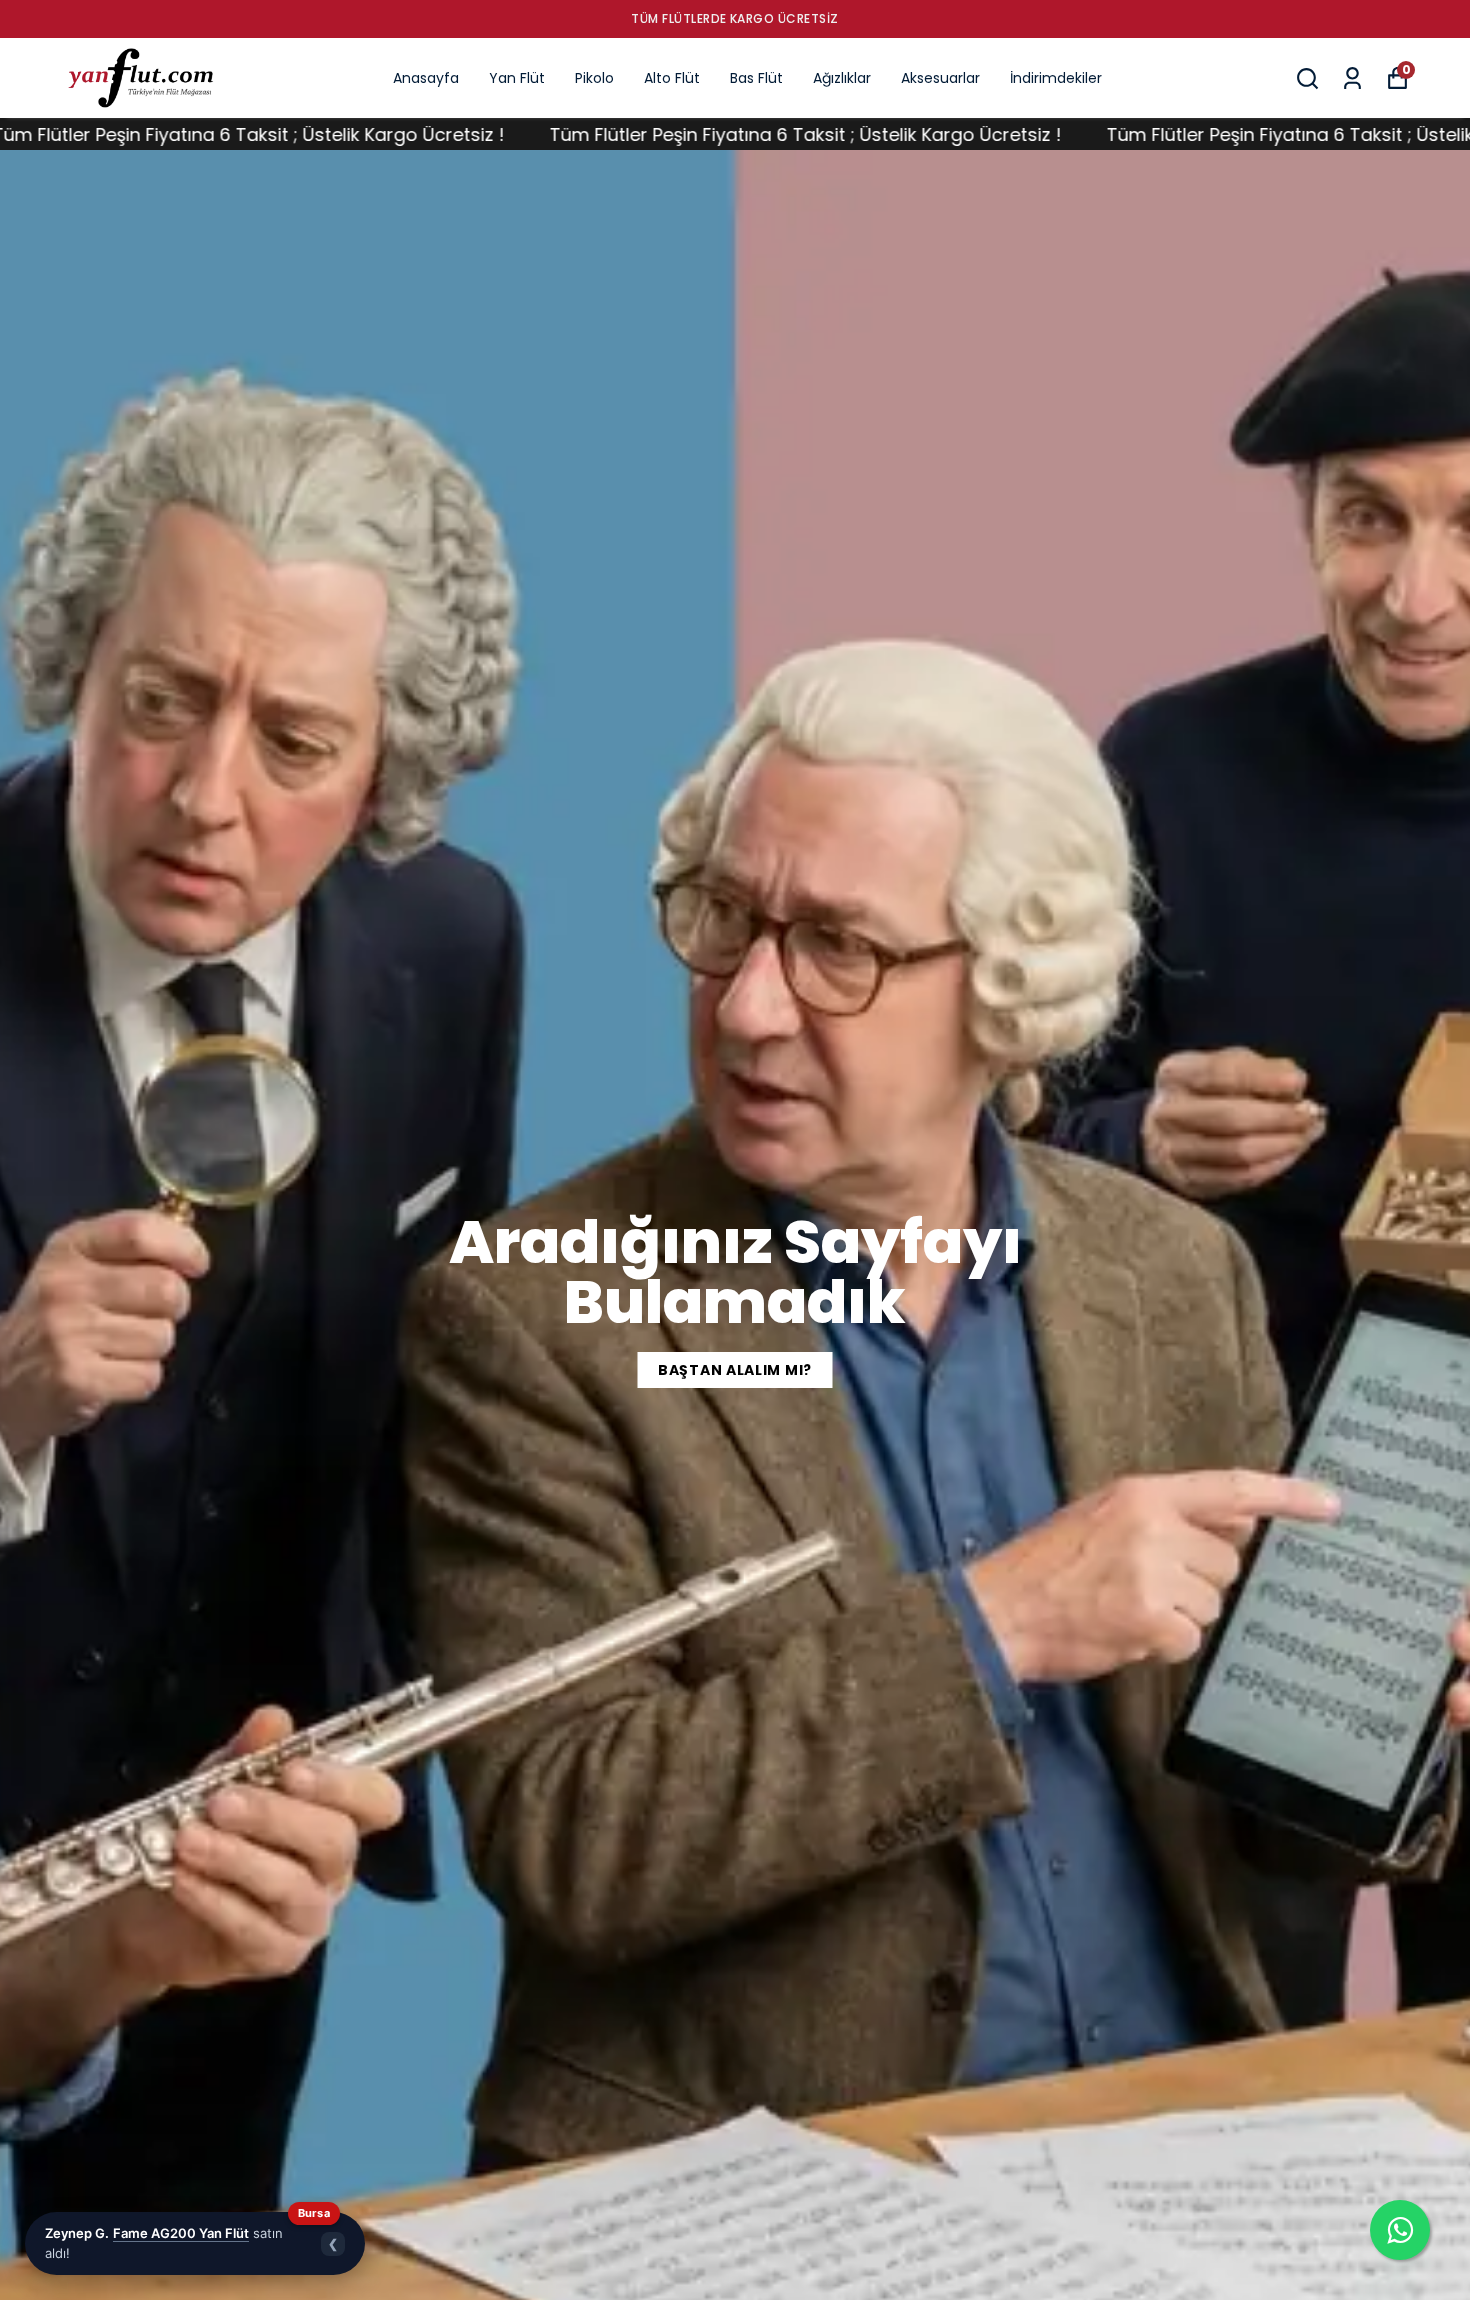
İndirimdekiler (1056, 78)
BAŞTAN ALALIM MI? (735, 1370)
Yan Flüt (517, 78)
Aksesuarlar (940, 78)
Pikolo (594, 78)
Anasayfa (426, 78)
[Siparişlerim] (1352, 78)
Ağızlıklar (842, 78)
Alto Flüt (672, 78)
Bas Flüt (756, 78)
